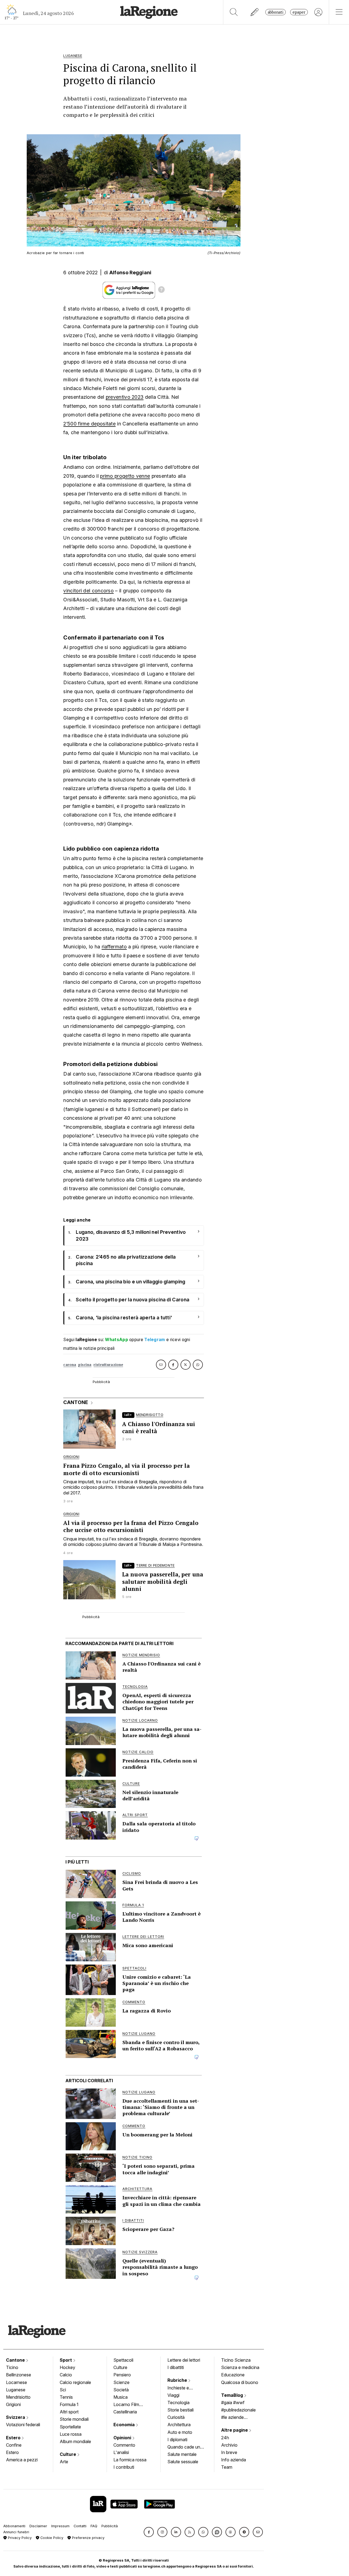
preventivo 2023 (125, 397)
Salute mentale (182, 2454)
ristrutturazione (108, 1365)
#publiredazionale (238, 2410)
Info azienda (234, 2460)
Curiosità (176, 2417)
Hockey (67, 2367)
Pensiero (122, 2375)
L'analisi (121, 2452)
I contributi (124, 2467)
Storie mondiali (74, 2419)
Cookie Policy (51, 2538)
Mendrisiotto (18, 2397)
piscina (85, 1365)
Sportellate (70, 2427)
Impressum (60, 2526)
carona (70, 1365)
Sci (63, 2390)
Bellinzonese (19, 2375)
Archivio (229, 2445)
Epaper (299, 12)
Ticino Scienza (236, 2360)
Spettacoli (123, 2360)
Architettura (179, 2425)
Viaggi (173, 2395)
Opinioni (123, 2438)
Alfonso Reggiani (130, 272)
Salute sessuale (183, 2462)
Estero (14, 2438)
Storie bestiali (180, 2410)
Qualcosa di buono (240, 2382)
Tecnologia (178, 2403)
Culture (68, 2454)
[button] (149, 2532)
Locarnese (16, 2382)
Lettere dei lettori (184, 2360)
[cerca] (234, 12)
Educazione (233, 2375)
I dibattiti (176, 2367)
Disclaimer (38, 2526)
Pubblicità (110, 2526)
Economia (125, 2425)
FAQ (94, 2526)
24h (225, 2438)
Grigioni (13, 2404)
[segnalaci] (255, 12)
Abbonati (276, 12)
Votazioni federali (23, 2425)
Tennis (66, 2397)
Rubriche (178, 2380)
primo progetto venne (125, 476)
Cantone (16, 2360)
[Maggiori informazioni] (161, 290)
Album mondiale (75, 2441)
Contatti (80, 2526)
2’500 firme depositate (89, 424)
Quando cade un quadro (184, 2447)
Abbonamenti (14, 2526)
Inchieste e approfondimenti (183, 2388)
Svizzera (16, 2417)
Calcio (66, 2375)
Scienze (121, 2382)
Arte (64, 2462)
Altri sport (69, 2412)
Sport (66, 2360)
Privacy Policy (19, 2538)
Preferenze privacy (88, 2538)
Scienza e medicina (240, 2367)
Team (227, 2467)
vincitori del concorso (88, 591)
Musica (121, 2397)
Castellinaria (125, 2412)
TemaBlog (233, 2395)
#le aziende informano (232, 2418)
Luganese (16, 2390)
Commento (124, 2445)
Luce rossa (71, 2434)
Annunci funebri (16, 2532)
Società (121, 2390)
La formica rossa (130, 2460)
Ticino (12, 2367)
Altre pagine (235, 2430)
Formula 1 (69, 2404)
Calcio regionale (75, 2382)
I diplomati (177, 2440)
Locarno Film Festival (126, 2405)
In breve (229, 2452)
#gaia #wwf (233, 2403)
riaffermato (114, 947)
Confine (14, 2445)
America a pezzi (22, 2460)
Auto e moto (180, 2432)
